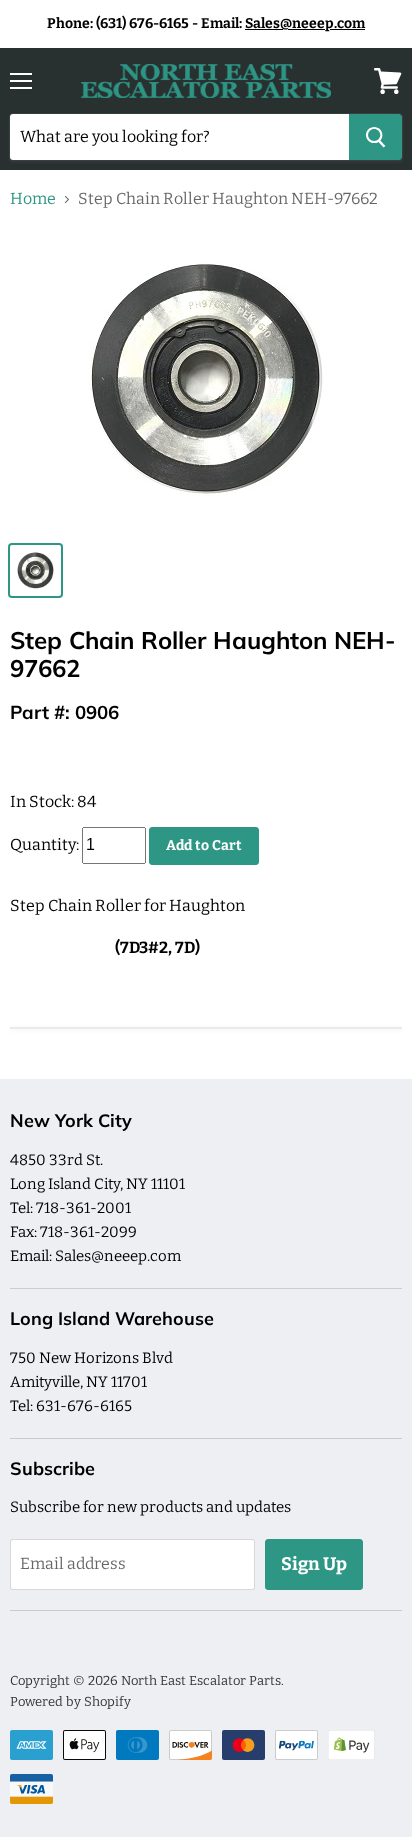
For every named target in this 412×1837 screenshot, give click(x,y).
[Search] (375, 137)
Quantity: (44, 844)
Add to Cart (204, 845)
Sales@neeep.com (305, 23)
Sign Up (314, 1564)
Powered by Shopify (70, 1701)
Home (33, 199)
